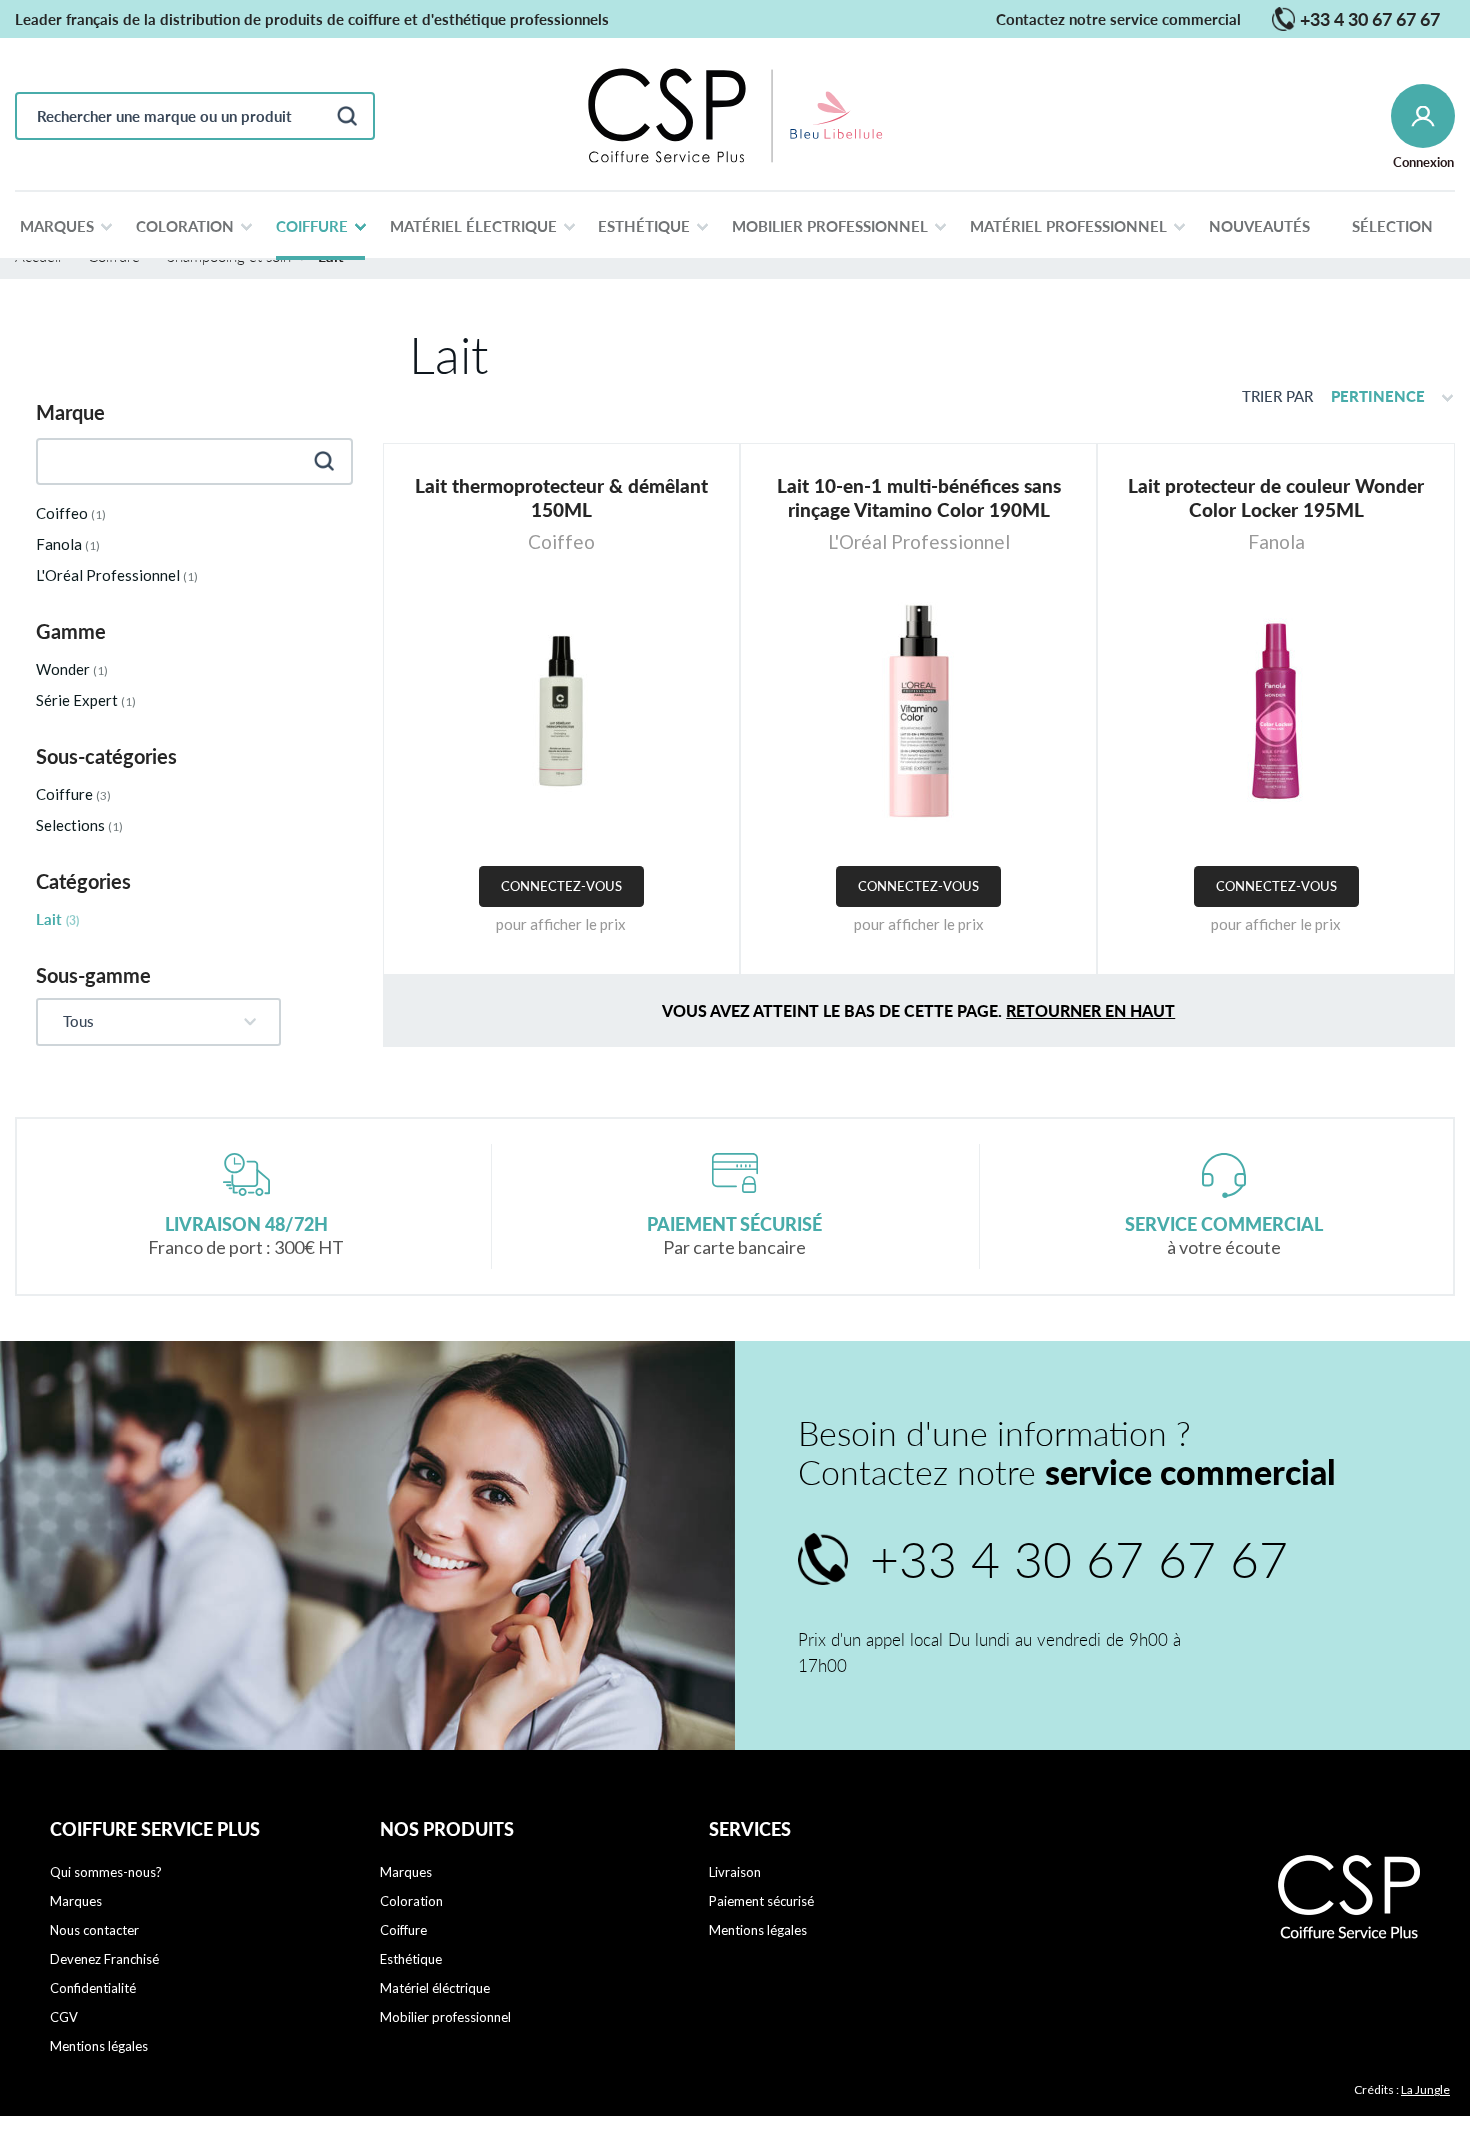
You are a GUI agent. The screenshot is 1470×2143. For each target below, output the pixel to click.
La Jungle (1425, 2089)
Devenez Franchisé (104, 1959)
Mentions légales (99, 2046)
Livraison (735, 1872)
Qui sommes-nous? (106, 1872)
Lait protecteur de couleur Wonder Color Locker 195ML (1276, 497)
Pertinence (1378, 396)
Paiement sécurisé (761, 1901)
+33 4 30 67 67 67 (1355, 19)
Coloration (411, 1901)
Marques (76, 1901)
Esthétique (411, 1959)
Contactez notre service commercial (1118, 19)
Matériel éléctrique (435, 1988)
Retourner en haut (1090, 1010)
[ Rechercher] (346, 116)
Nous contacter (94, 1930)
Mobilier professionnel (445, 2017)
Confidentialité (93, 1988)
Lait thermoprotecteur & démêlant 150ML (561, 497)
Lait (57, 919)
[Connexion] (1423, 116)
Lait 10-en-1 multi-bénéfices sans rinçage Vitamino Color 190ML (919, 497)
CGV (64, 2017)
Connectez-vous (561, 886)
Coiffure (403, 1930)
